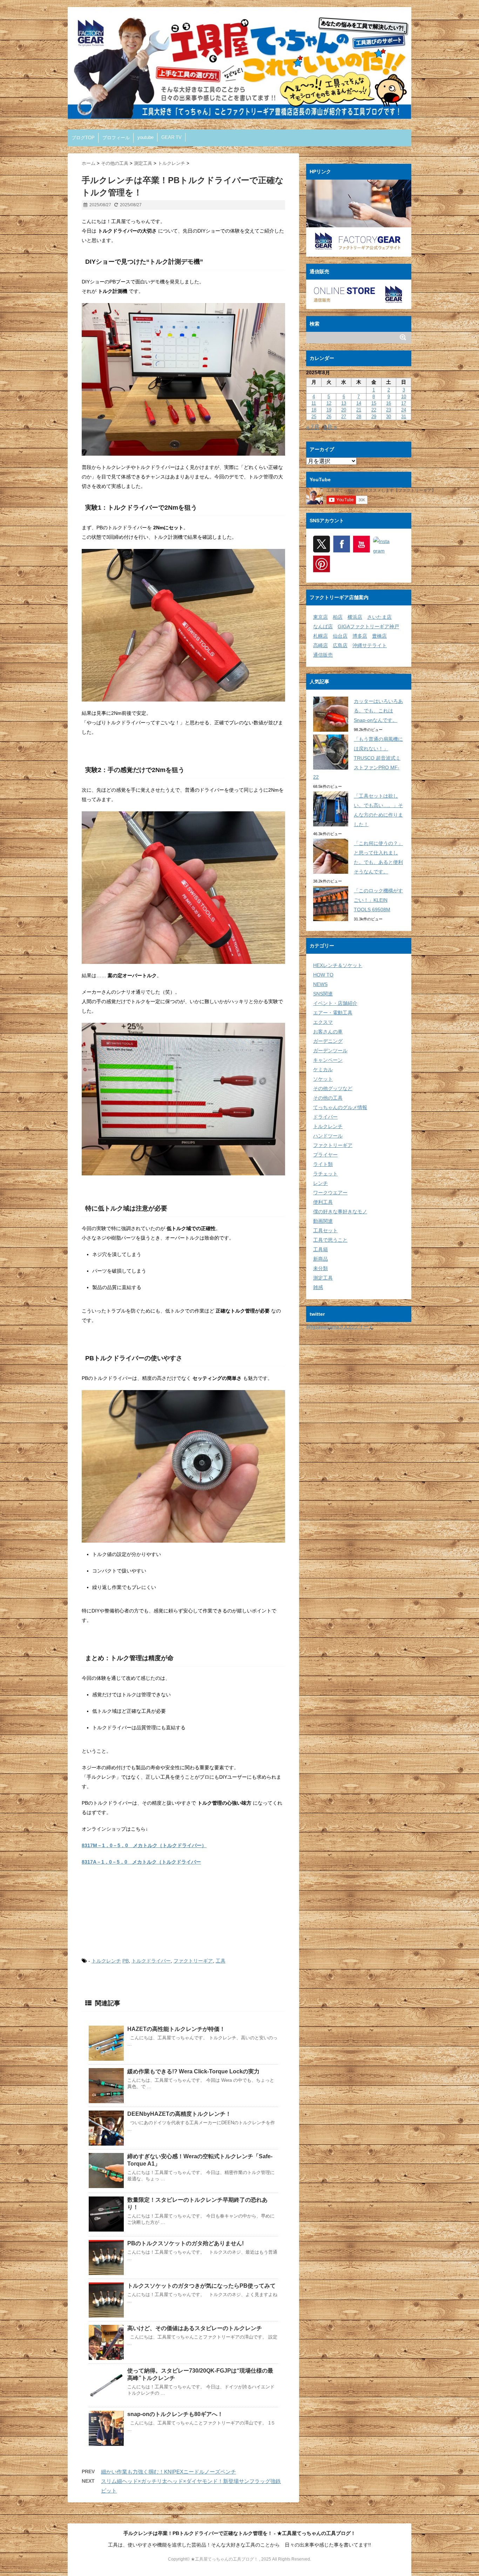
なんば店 (323, 626)
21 (359, 410)
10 (404, 397)
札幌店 (321, 636)
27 (344, 417)
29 (374, 417)
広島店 (340, 645)
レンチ (321, 1183)
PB (126, 1961)
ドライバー (325, 1117)
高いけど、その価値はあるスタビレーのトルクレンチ (195, 2328)
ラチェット (325, 1174)
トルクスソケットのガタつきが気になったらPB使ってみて (201, 2286)
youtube (146, 137)
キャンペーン (328, 1060)
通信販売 (323, 655)
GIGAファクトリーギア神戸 (368, 626)
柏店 (338, 617)
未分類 (321, 1268)
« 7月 (313, 427)
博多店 (360, 636)
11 (314, 403)
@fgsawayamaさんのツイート (340, 1327)
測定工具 (323, 1278)
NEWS (320, 984)
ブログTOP (83, 138)
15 (374, 403)
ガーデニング (328, 1041)
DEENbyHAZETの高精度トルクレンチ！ (179, 2114)
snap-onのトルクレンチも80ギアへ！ (175, 2414)
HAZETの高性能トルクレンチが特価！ (176, 2029)
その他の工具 (328, 1098)
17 (404, 403)
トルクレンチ (106, 1961)
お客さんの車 (328, 1032)
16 (389, 403)
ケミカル (323, 1069)
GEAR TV (171, 137)
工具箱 (321, 1249)
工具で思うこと (330, 1240)
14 (359, 403)
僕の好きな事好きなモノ (340, 1212)
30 (389, 417)
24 (404, 410)
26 (329, 417)
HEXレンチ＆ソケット (338, 965)
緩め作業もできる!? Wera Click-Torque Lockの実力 (193, 2071)
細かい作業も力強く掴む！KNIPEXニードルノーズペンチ (168, 2472)
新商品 (321, 1259)
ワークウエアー (330, 1193)
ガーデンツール (330, 1051)
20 (344, 410)
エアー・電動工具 (333, 1013)
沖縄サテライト (370, 645)
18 (314, 410)
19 (329, 410)
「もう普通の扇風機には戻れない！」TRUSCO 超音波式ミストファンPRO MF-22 (358, 758)
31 (404, 417)
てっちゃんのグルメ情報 (340, 1107)
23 (389, 410)
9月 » (330, 427)
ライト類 (323, 1164)
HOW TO (323, 975)
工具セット (325, 1230)
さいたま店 (379, 617)
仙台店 (340, 636)
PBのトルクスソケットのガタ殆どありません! (185, 2243)
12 (329, 403)
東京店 (321, 617)
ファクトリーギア (193, 1961)
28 (359, 417)
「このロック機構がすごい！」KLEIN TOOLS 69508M (378, 900)
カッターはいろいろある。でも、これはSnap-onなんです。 (378, 711)
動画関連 (323, 1221)
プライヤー (325, 1155)
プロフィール (116, 138)
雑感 (318, 1287)
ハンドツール (328, 1136)
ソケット (323, 1079)
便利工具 (323, 1202)
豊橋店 (379, 636)
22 (374, 410)
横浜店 (355, 617)
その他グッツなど (333, 1088)
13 (344, 403)
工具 (221, 1961)
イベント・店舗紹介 (335, 1003)
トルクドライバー (151, 1961)
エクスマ (323, 1022)
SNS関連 (323, 994)
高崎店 (321, 645)
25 (314, 417)
